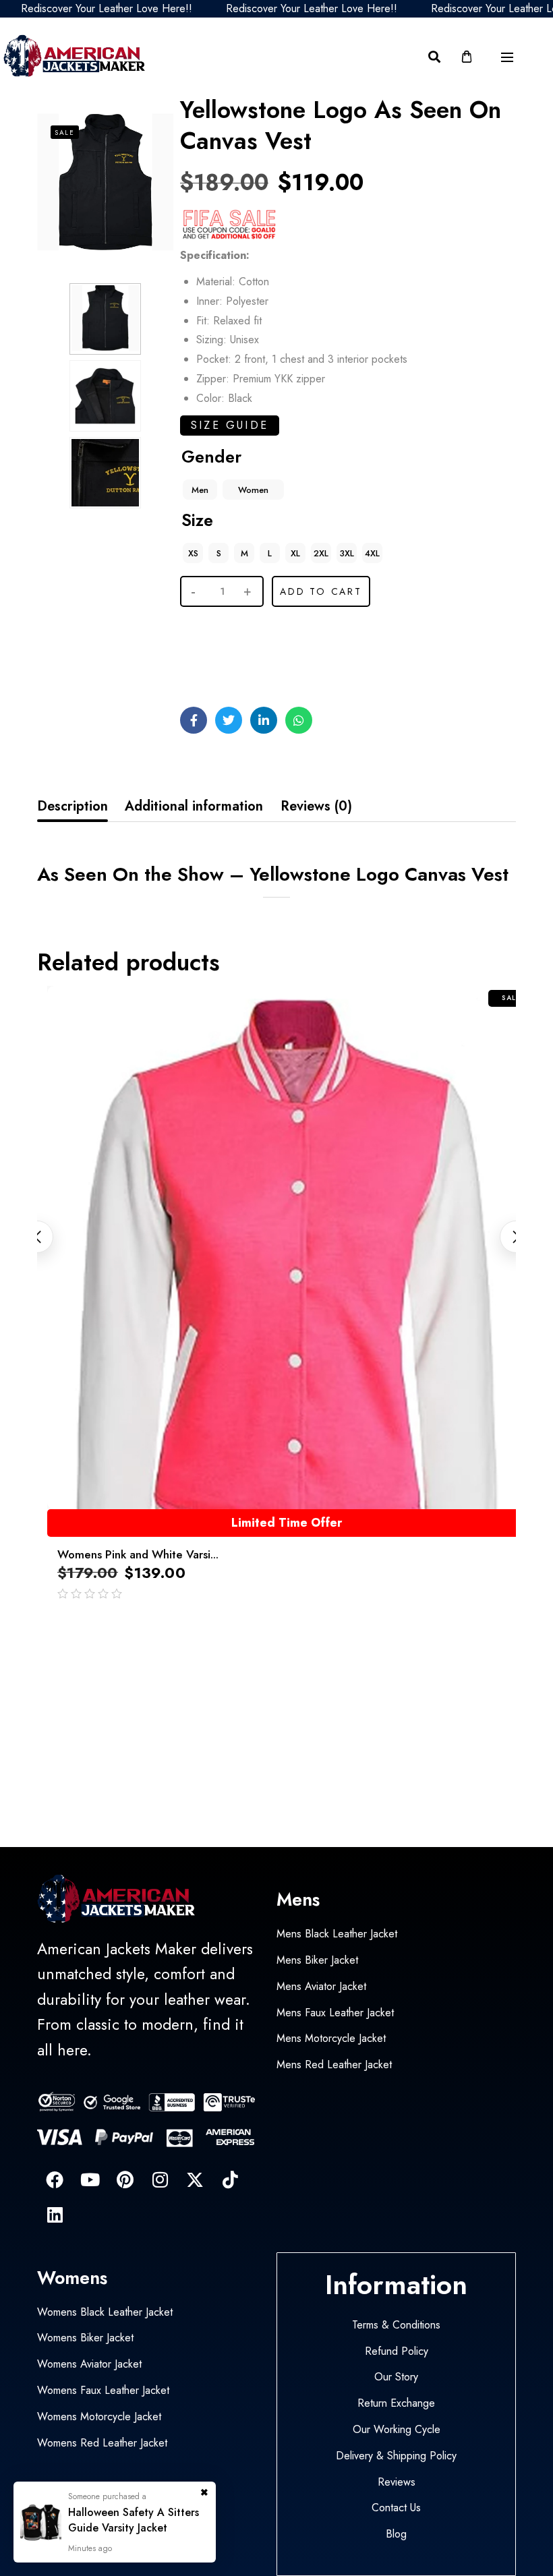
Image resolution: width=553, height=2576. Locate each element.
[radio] (200, 490)
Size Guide (230, 425)
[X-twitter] (195, 2179)
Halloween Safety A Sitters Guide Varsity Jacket (134, 2520)
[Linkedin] (55, 2215)
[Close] (204, 2489)
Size (197, 520)
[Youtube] (90, 2179)
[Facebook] (55, 2179)
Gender (211, 457)
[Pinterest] (125, 2179)
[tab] (72, 807)
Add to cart (321, 591)
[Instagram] (160, 2179)
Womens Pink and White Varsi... (138, 1554)
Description (72, 806)
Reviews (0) (316, 806)
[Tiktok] (230, 2179)
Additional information (194, 806)
